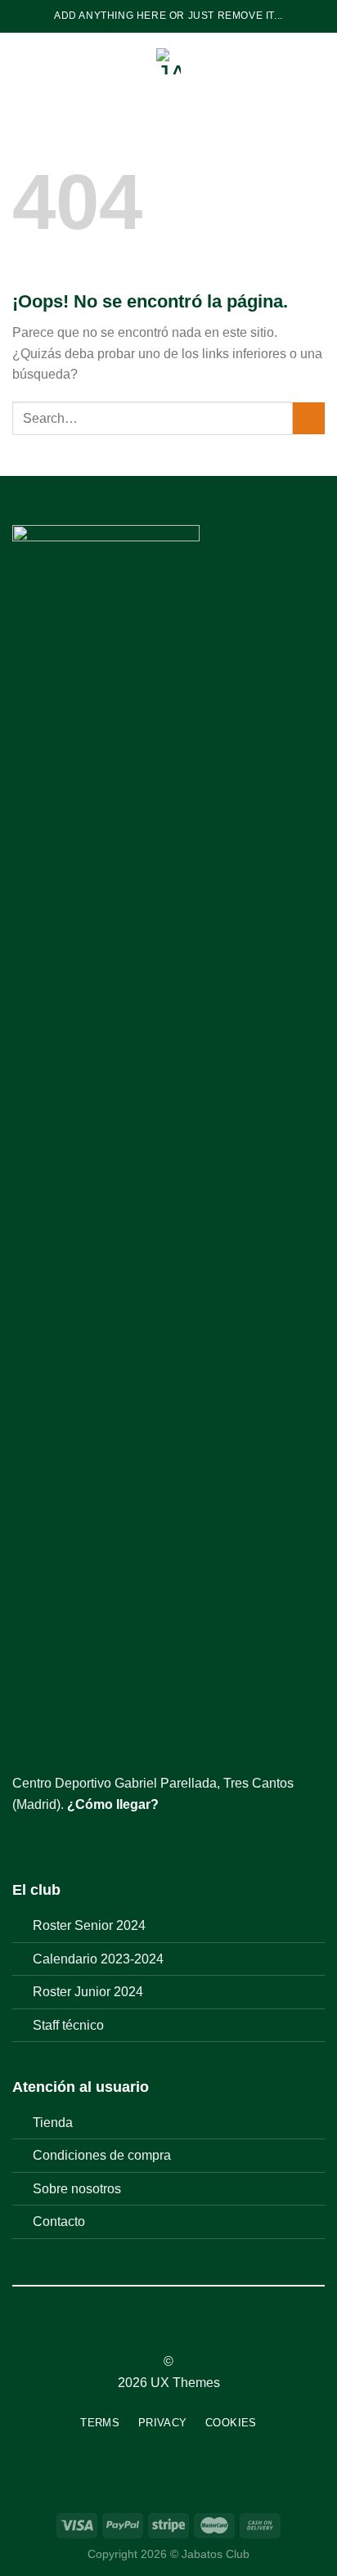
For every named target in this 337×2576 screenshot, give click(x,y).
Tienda (53, 2123)
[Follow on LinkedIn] (199, 2332)
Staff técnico (68, 2025)
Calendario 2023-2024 (98, 1959)
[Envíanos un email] (82, 1843)
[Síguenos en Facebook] (22, 1843)
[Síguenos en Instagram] (43, 1843)
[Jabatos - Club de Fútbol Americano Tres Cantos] (169, 61)
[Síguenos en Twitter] (62, 1843)
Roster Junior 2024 (88, 1992)
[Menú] (22, 61)
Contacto (59, 2221)
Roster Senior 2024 (89, 1925)
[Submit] (309, 418)
